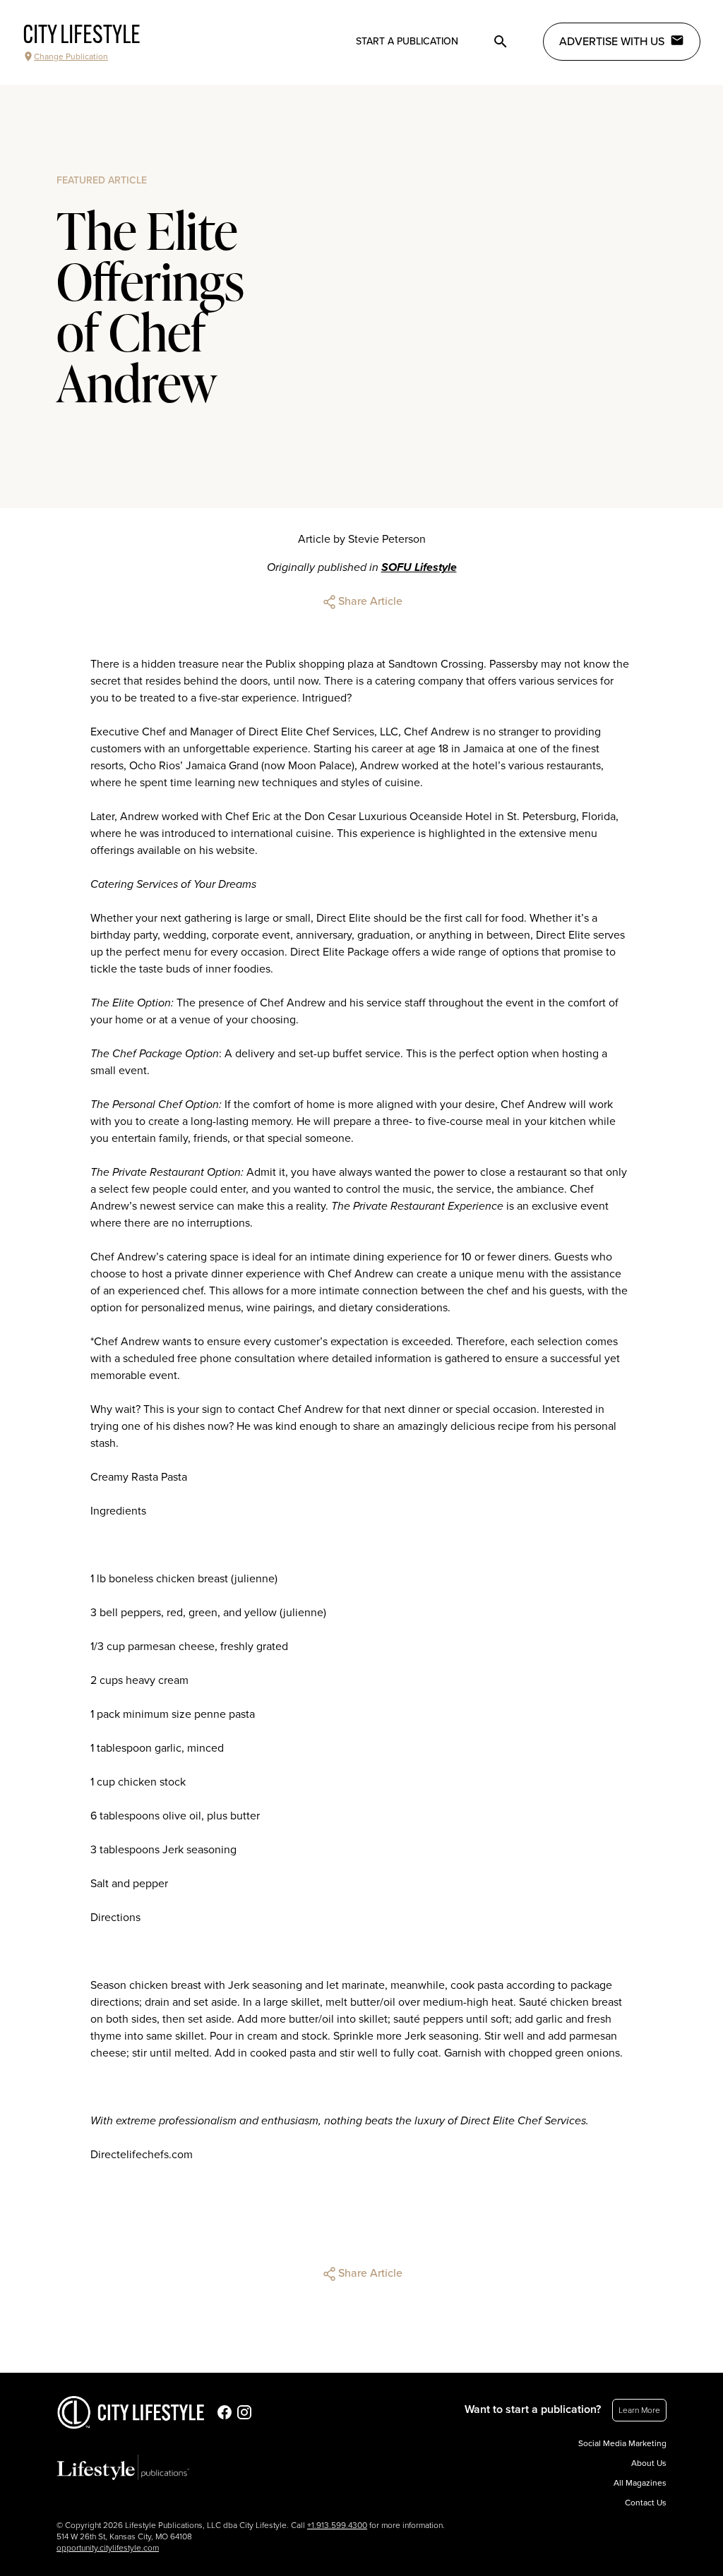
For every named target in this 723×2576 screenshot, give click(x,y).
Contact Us (646, 2503)
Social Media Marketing (622, 2443)
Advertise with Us (612, 42)
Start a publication (407, 41)
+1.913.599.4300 (337, 2525)
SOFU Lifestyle (419, 567)
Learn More (639, 2410)
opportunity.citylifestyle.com (108, 2548)
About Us (649, 2463)
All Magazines (640, 2483)
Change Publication (71, 56)
